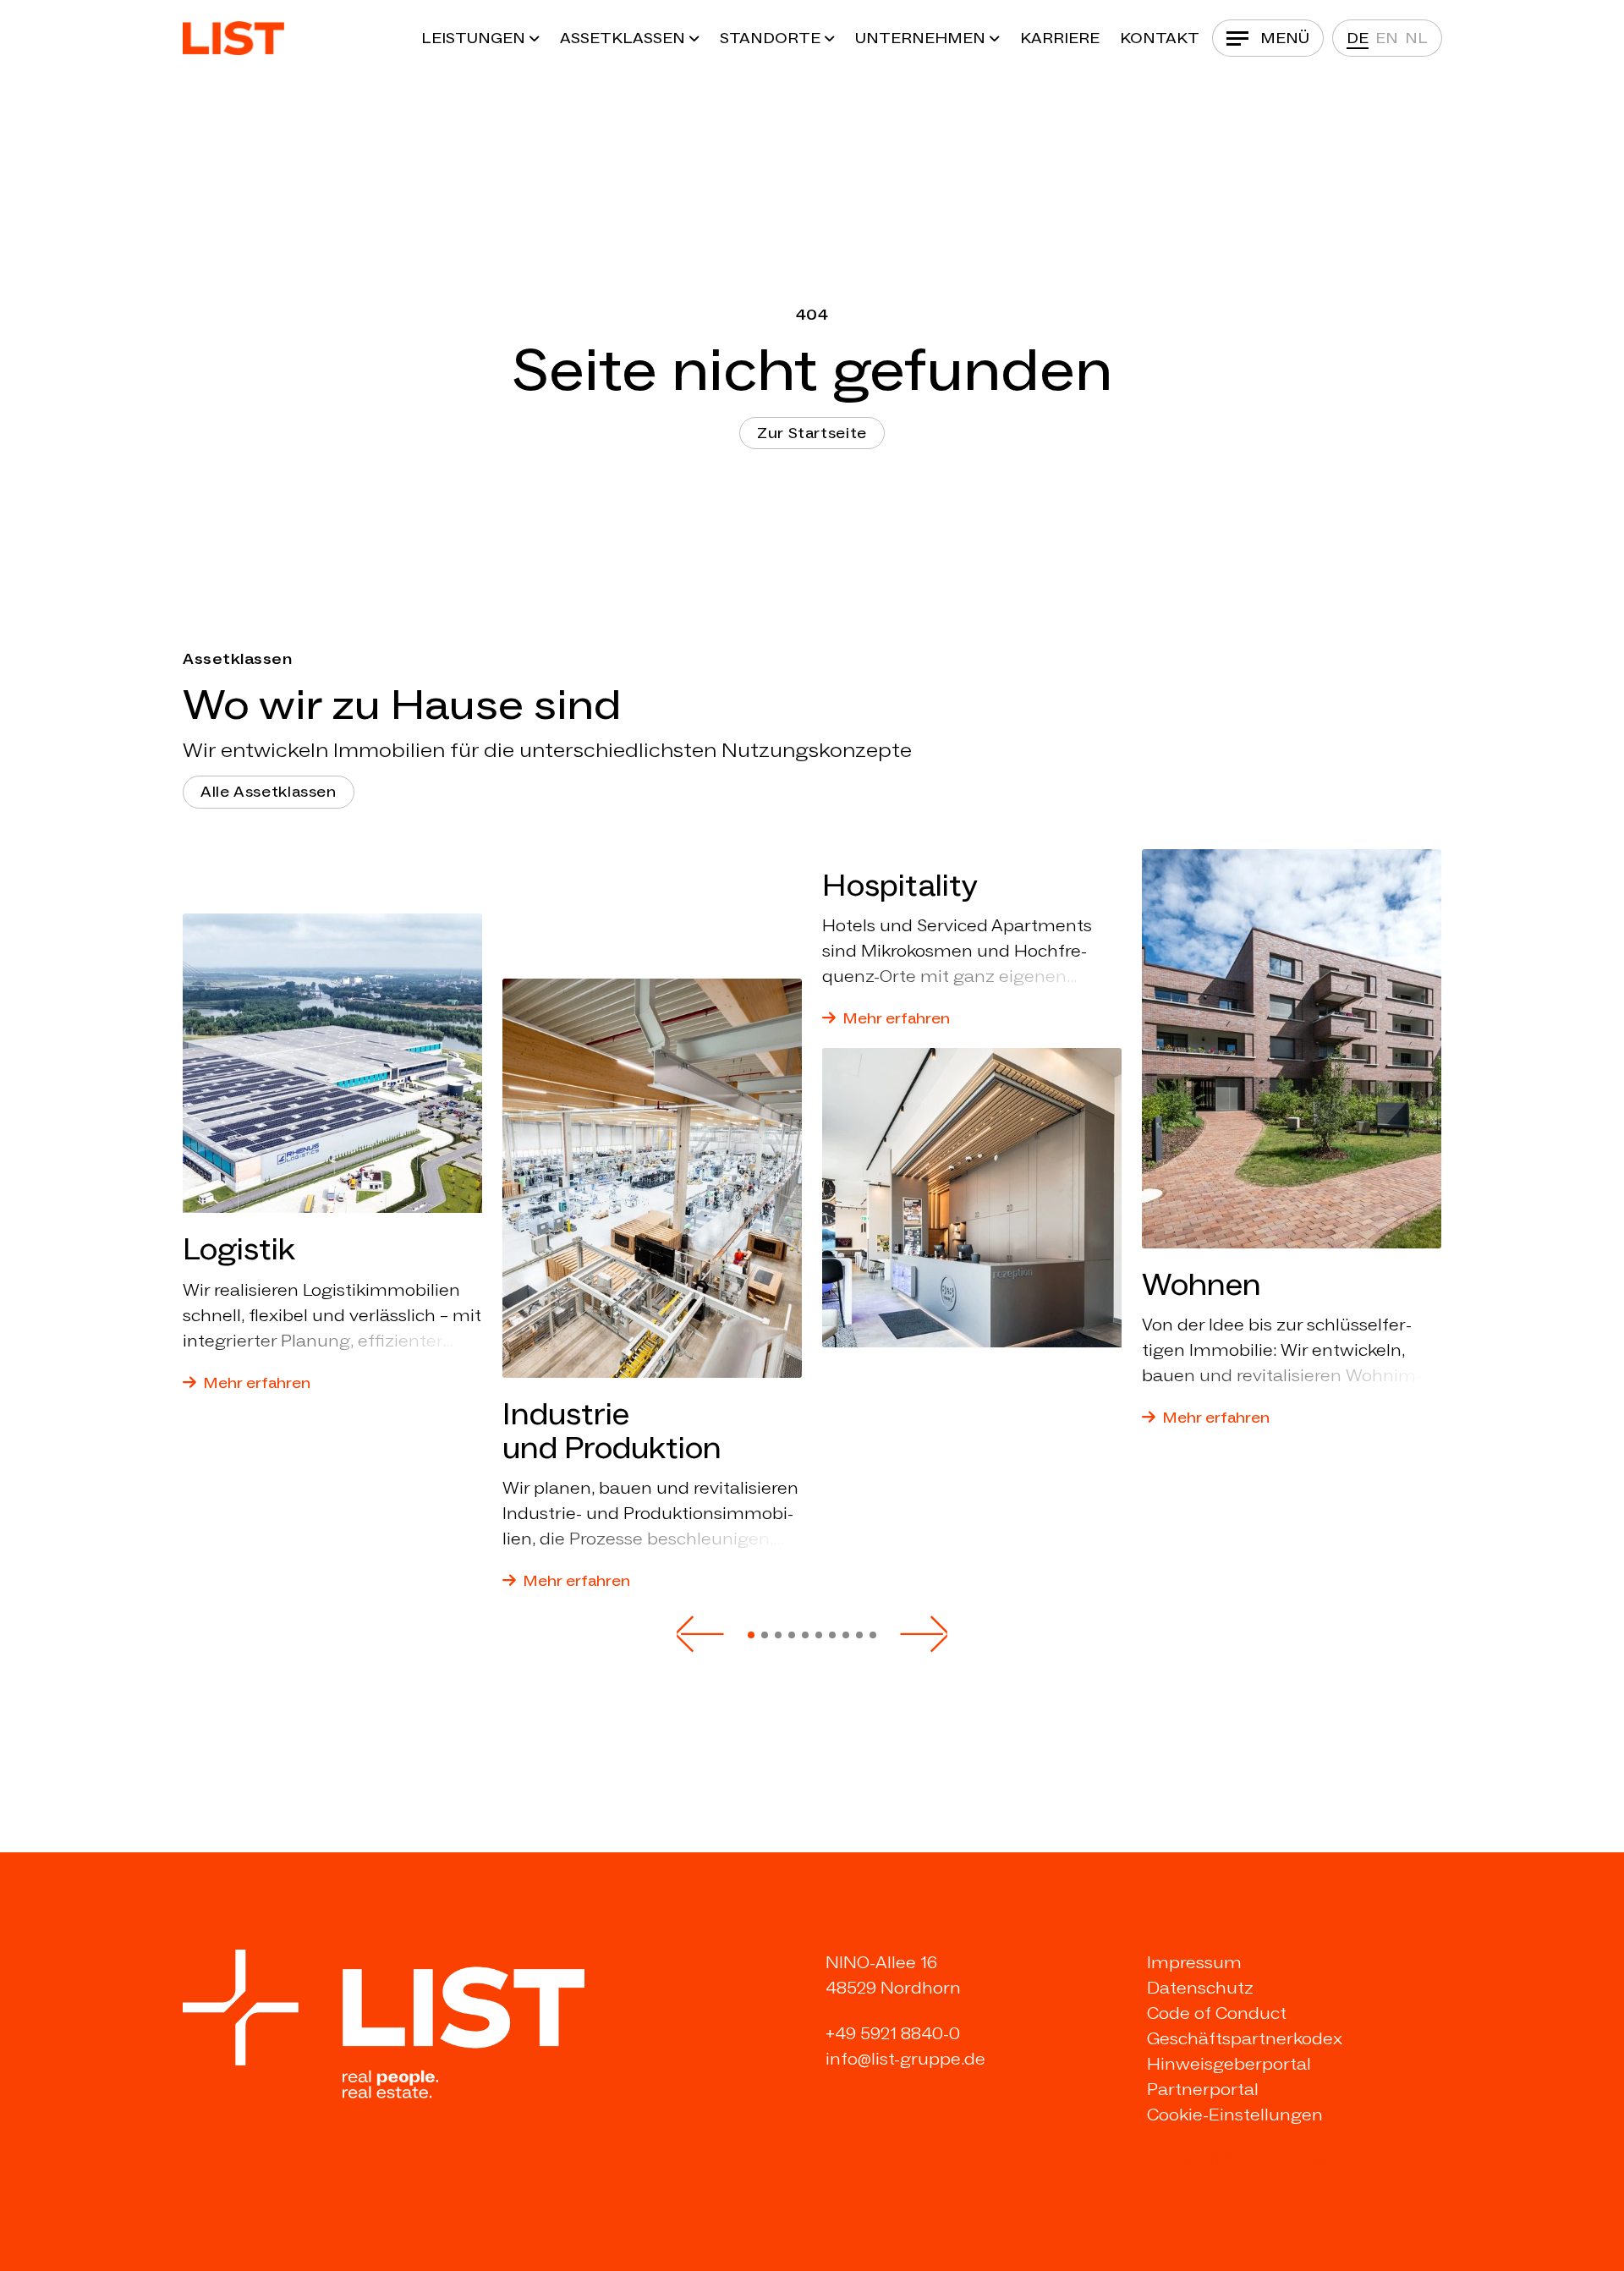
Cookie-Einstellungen (1235, 2115)
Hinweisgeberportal (1229, 2064)
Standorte (770, 38)
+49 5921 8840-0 (893, 2033)
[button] (700, 1634)
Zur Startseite (812, 433)
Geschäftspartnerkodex (1245, 2038)
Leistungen (473, 38)
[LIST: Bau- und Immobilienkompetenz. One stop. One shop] (233, 38)
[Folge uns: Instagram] (1221, 2160)
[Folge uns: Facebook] (1253, 2160)
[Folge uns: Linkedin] (1156, 2160)
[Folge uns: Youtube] (1285, 2160)
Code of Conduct (1217, 2013)
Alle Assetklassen (269, 792)
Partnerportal (1203, 2089)
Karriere (1060, 38)
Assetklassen (623, 38)
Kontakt (1160, 38)
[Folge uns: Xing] (1188, 2160)
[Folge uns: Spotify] (1318, 2160)
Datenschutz (1200, 1988)
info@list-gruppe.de (905, 2059)
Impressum (1194, 1962)
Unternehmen (920, 38)
